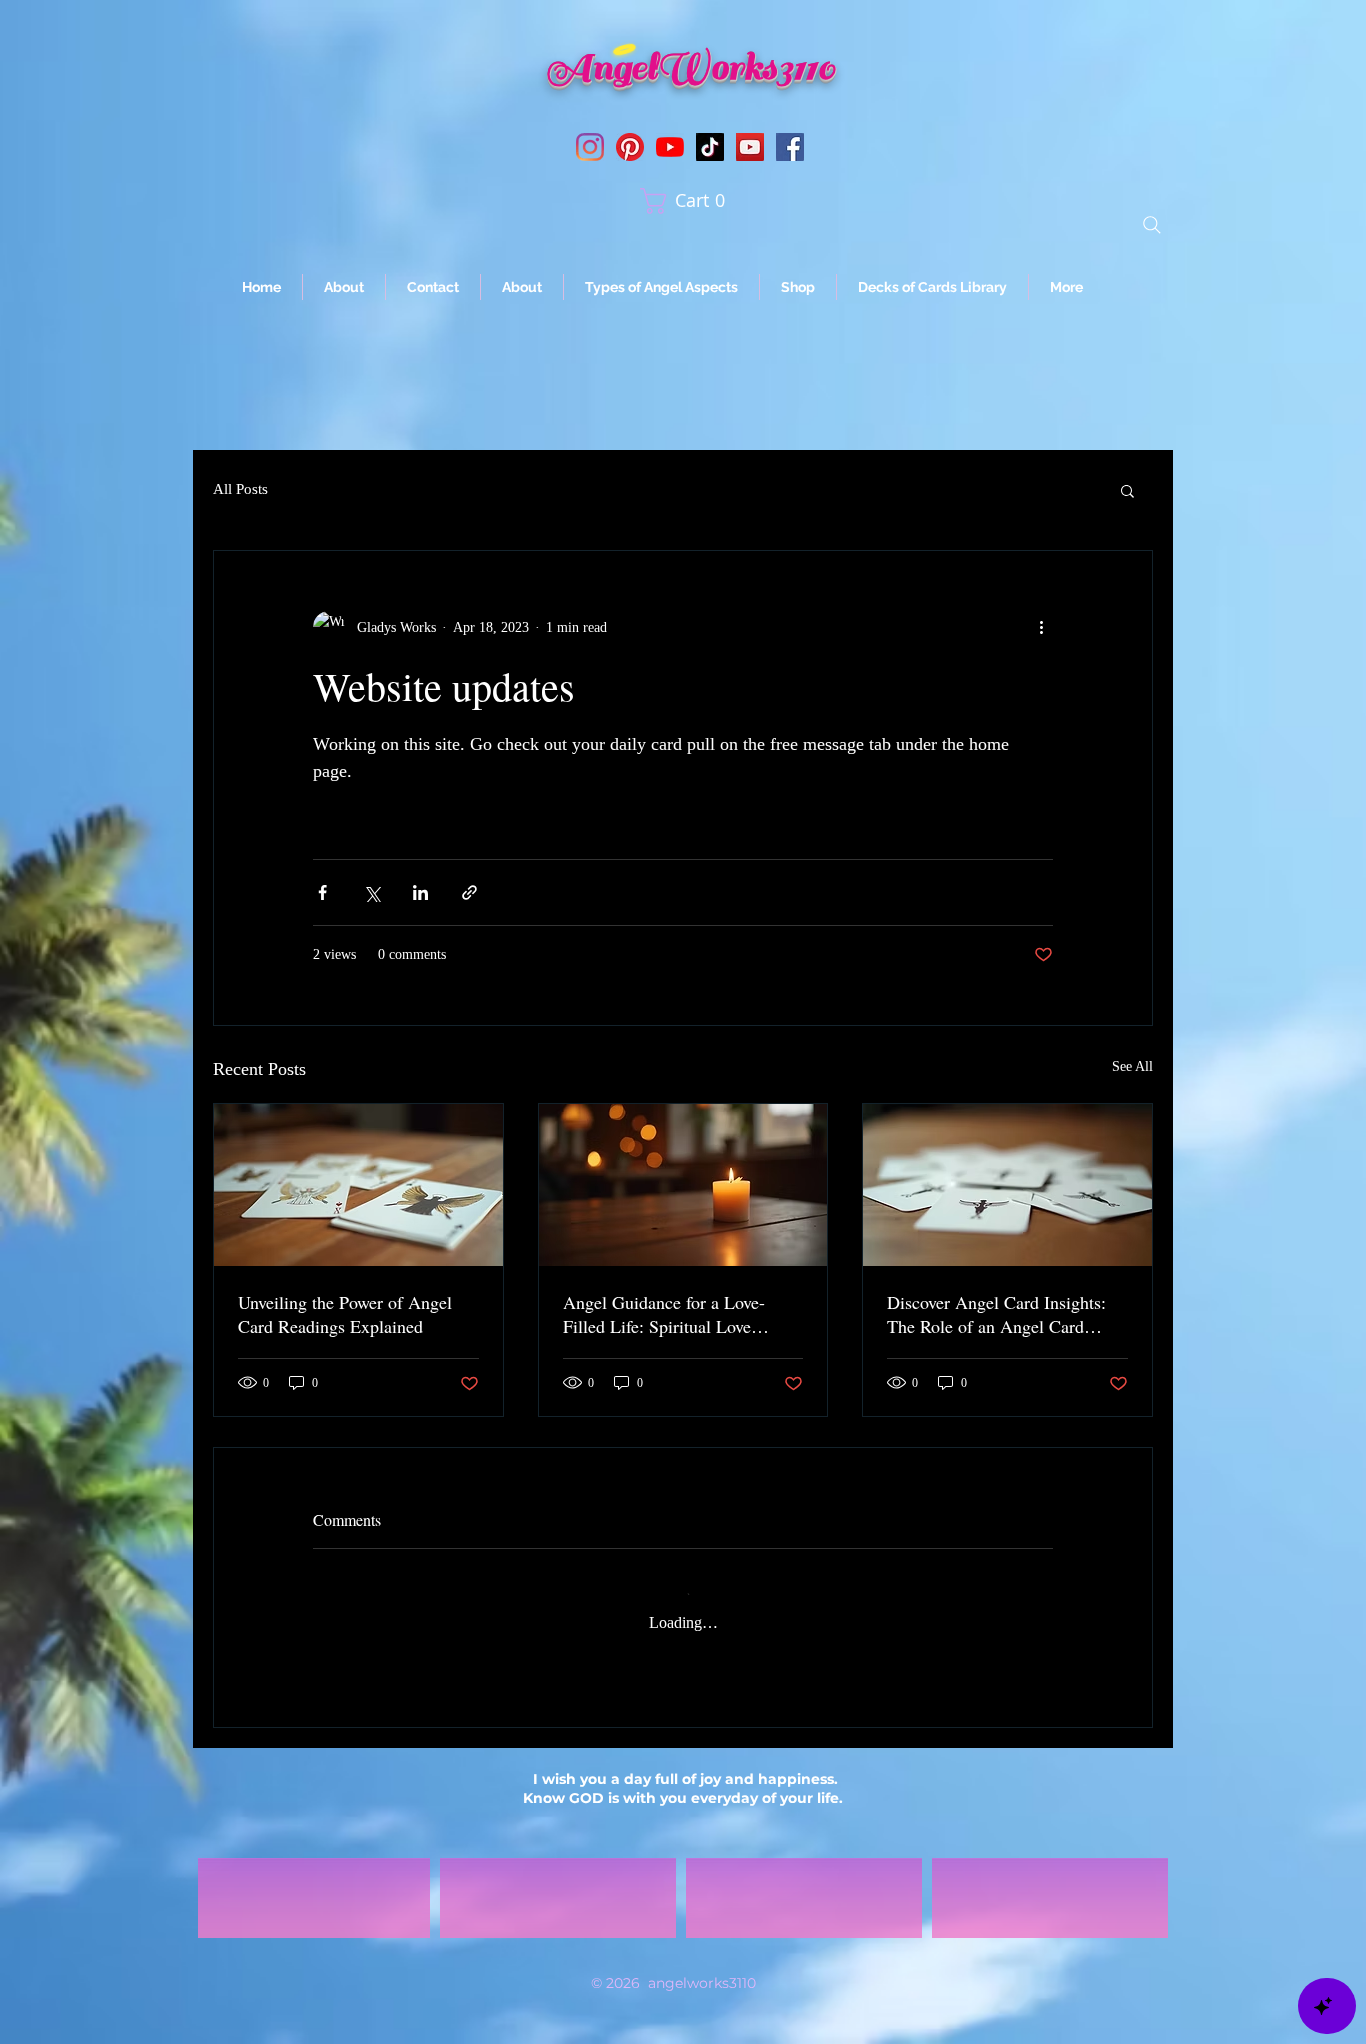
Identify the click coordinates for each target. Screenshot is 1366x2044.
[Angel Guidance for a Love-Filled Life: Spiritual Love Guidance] (683, 1185)
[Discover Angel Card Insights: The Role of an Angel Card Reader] (1007, 1185)
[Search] (1152, 225)
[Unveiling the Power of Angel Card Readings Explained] (358, 1185)
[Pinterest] (630, 147)
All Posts (240, 489)
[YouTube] (670, 147)
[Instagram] (590, 147)
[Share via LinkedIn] (420, 892)
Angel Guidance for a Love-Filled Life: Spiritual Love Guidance (664, 1314)
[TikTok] (710, 147)
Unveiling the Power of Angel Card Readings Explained (345, 1314)
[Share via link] (469, 892)
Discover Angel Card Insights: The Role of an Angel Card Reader (996, 1314)
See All (1132, 1066)
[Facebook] (790, 147)
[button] (689, 201)
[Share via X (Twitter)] (371, 892)
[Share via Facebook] (322, 892)
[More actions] (1041, 627)
